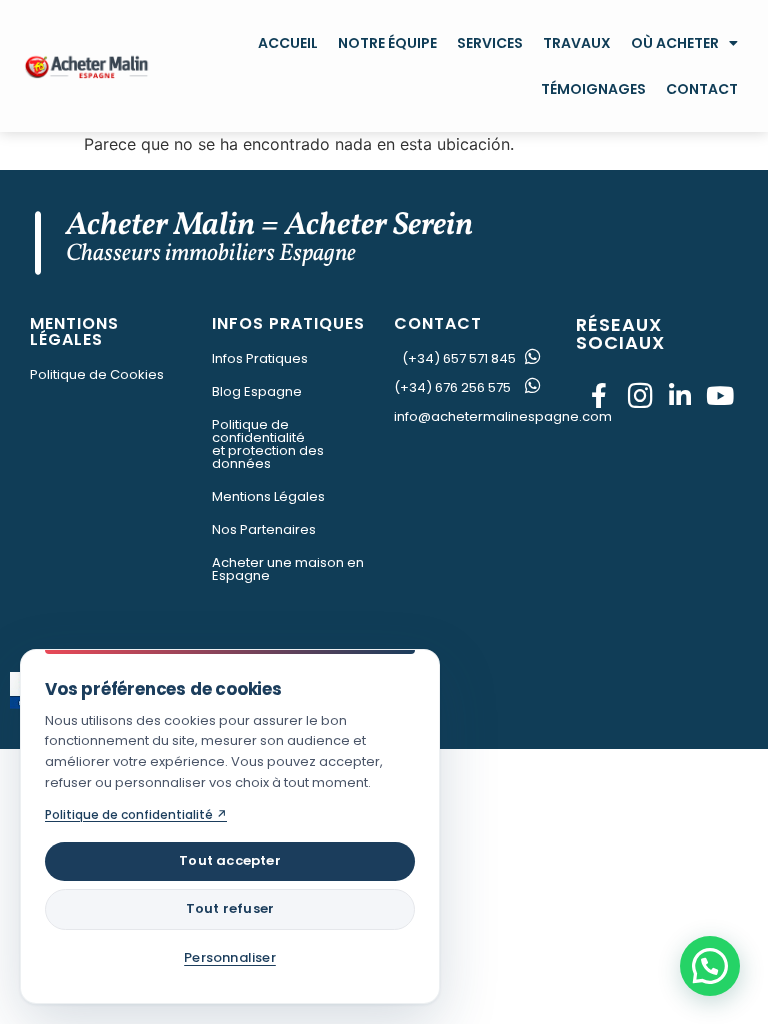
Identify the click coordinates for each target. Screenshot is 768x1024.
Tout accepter (230, 860)
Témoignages (593, 89)
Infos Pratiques (260, 358)
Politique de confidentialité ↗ (136, 814)
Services (490, 43)
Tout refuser (230, 908)
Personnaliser (230, 957)
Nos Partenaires (264, 529)
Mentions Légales (268, 496)
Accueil (288, 43)
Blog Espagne (257, 391)
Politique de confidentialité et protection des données (268, 444)
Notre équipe (387, 43)
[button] (710, 966)
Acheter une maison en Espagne (288, 569)
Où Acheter (675, 43)
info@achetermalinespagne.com (503, 416)
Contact (702, 89)
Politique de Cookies (97, 374)
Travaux (577, 43)
